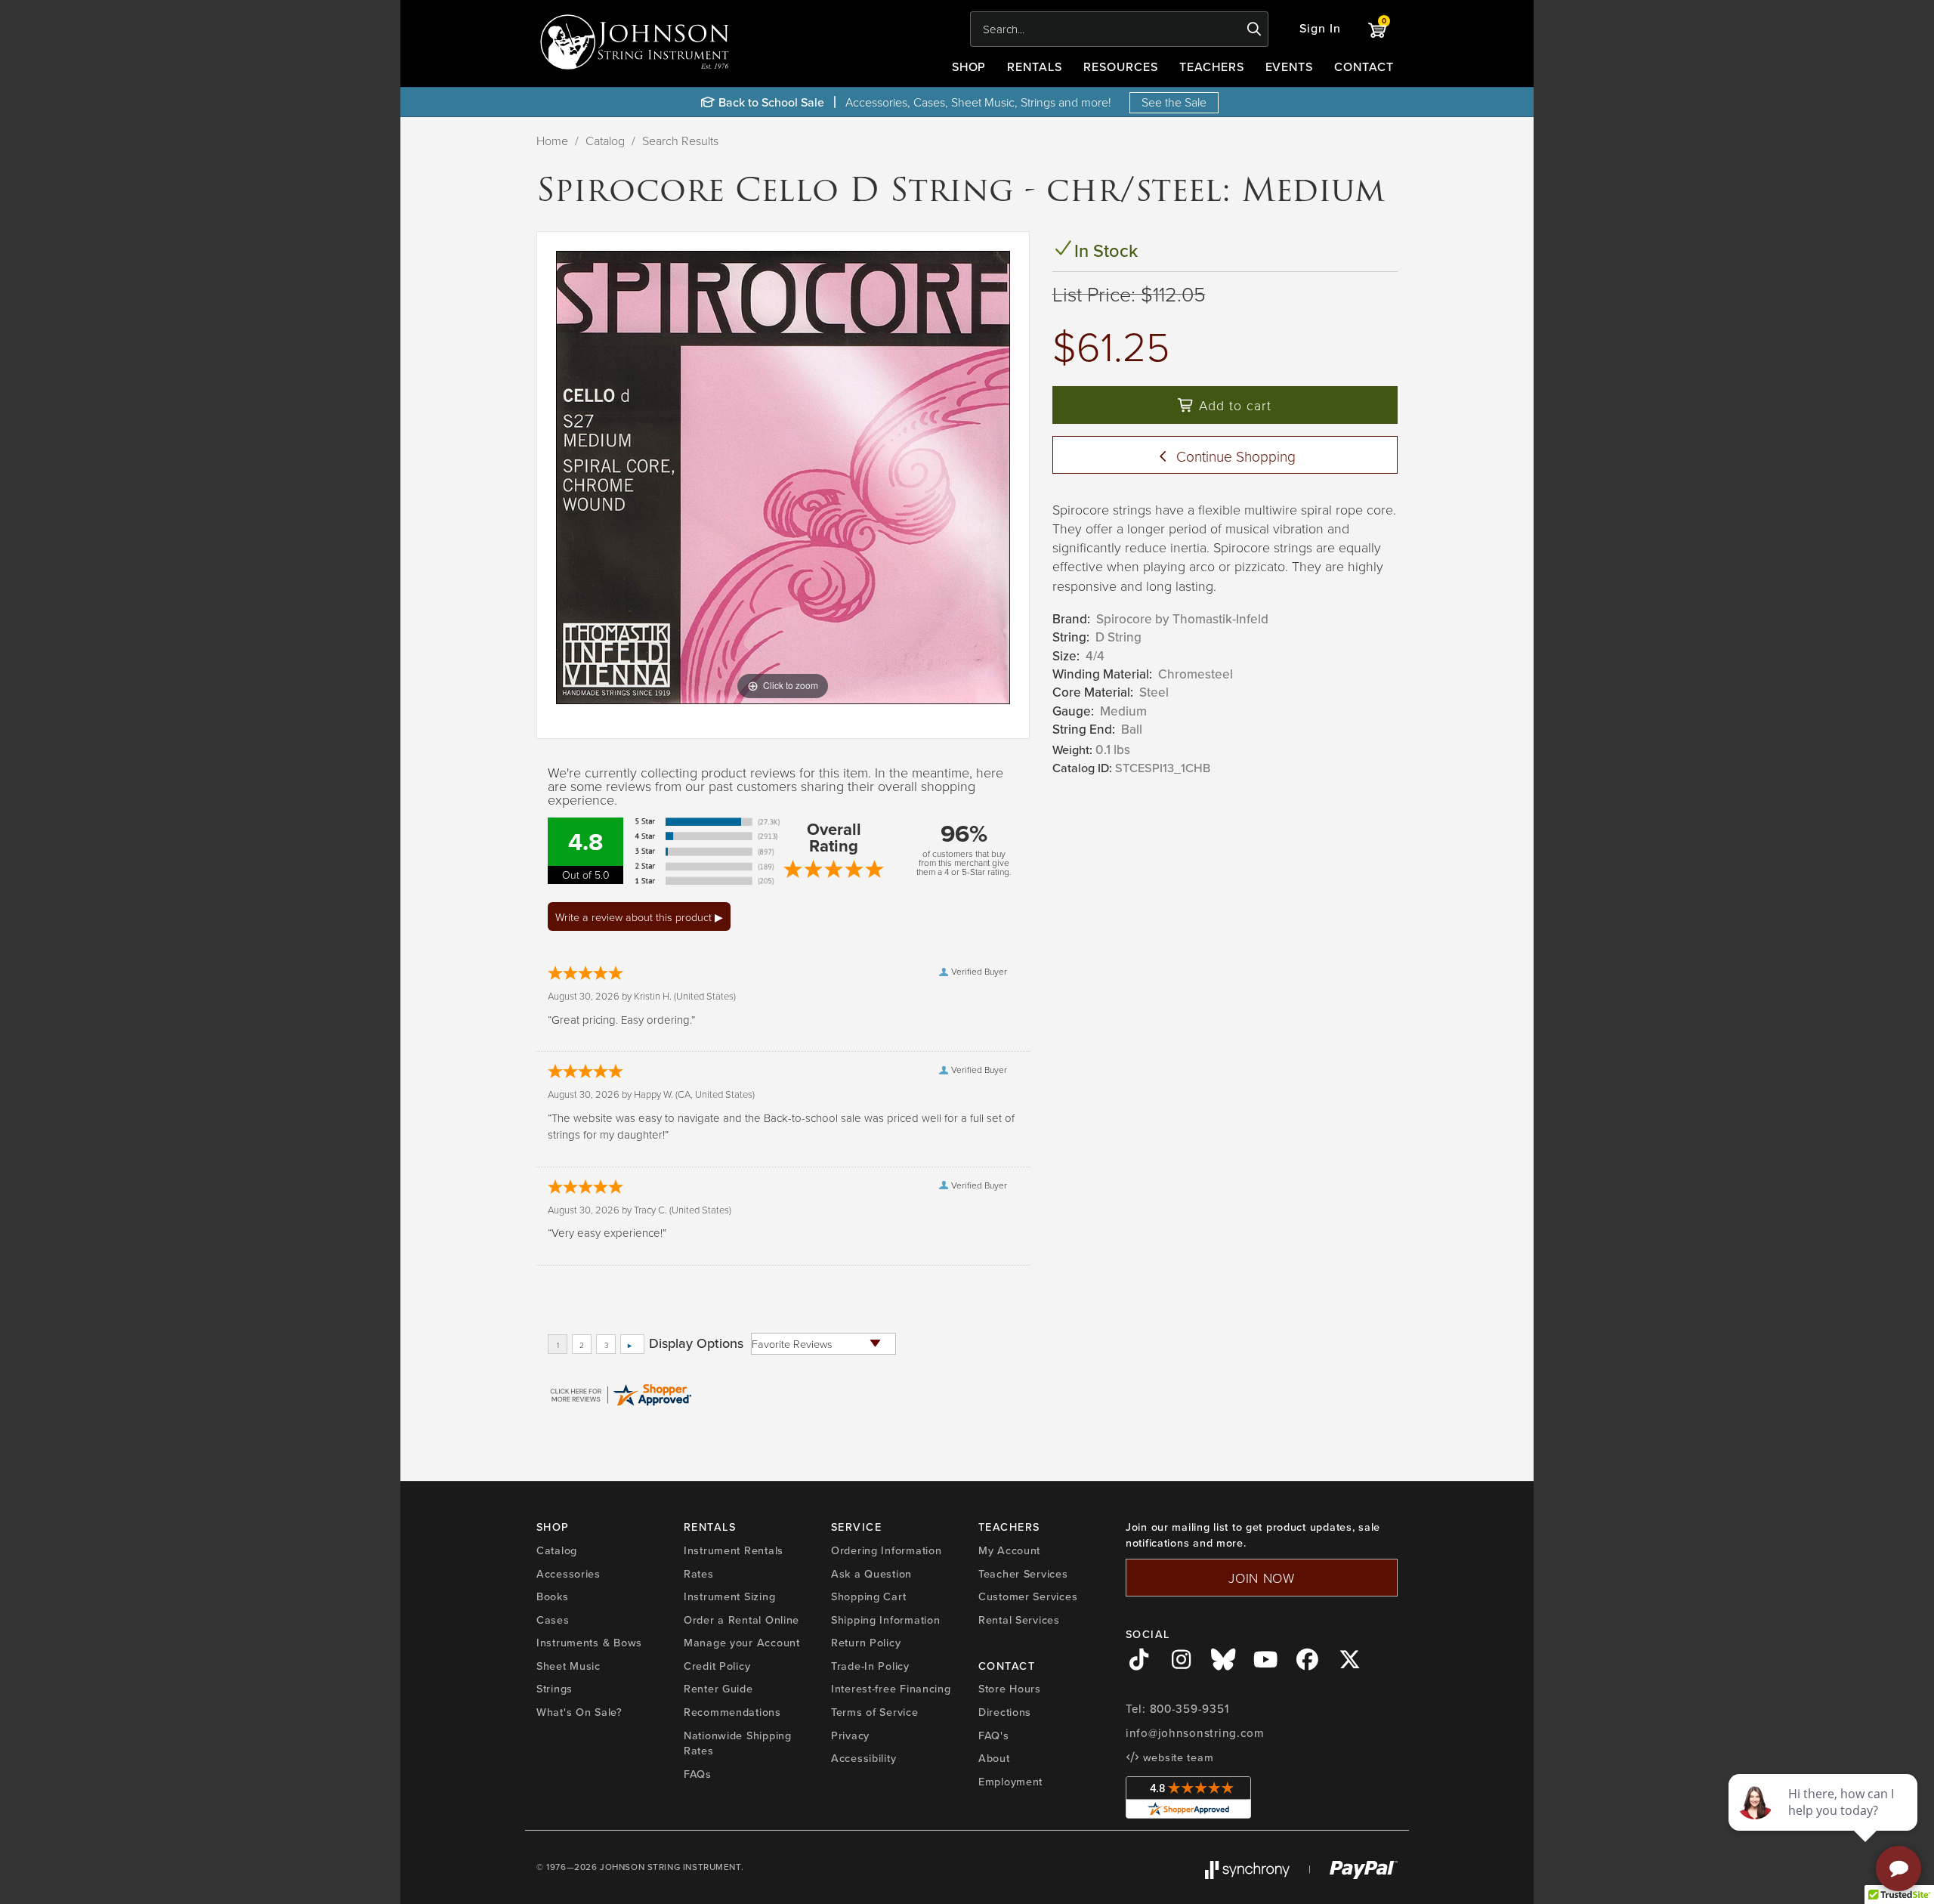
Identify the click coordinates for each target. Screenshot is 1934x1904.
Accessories (568, 1574)
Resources (1121, 67)
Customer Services (1028, 1596)
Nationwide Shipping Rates (738, 1743)
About (994, 1758)
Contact (1364, 67)
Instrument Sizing (729, 1596)
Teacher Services (1023, 1574)
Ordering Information (886, 1550)
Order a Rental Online (741, 1620)
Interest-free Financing (891, 1689)
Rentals (1035, 67)
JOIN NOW (1262, 1578)
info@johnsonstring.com (1195, 1733)
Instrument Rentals (734, 1550)
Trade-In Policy (870, 1666)
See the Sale (1174, 102)
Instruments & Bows (589, 1643)
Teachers (1212, 67)
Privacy (850, 1736)
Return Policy (866, 1643)
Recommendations (732, 1712)
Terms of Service (875, 1712)
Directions (1005, 1712)
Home (552, 141)
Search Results (680, 141)
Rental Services (1019, 1620)
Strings (555, 1689)
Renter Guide (718, 1689)
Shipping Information (885, 1620)
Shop (969, 67)
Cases (553, 1620)
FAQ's (994, 1736)
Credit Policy (717, 1666)
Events (1290, 67)
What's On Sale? (579, 1712)
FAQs (698, 1774)
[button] (1320, 29)
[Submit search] (1254, 29)
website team (1176, 1757)
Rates (699, 1574)
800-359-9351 (1189, 1709)
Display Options (696, 1343)
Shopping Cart (868, 1596)
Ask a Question (871, 1574)
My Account (1009, 1550)
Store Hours (1010, 1689)
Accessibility (864, 1758)
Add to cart (1233, 405)
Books (553, 1596)
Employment (1010, 1782)
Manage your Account (742, 1643)
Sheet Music (568, 1666)
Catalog (605, 141)
